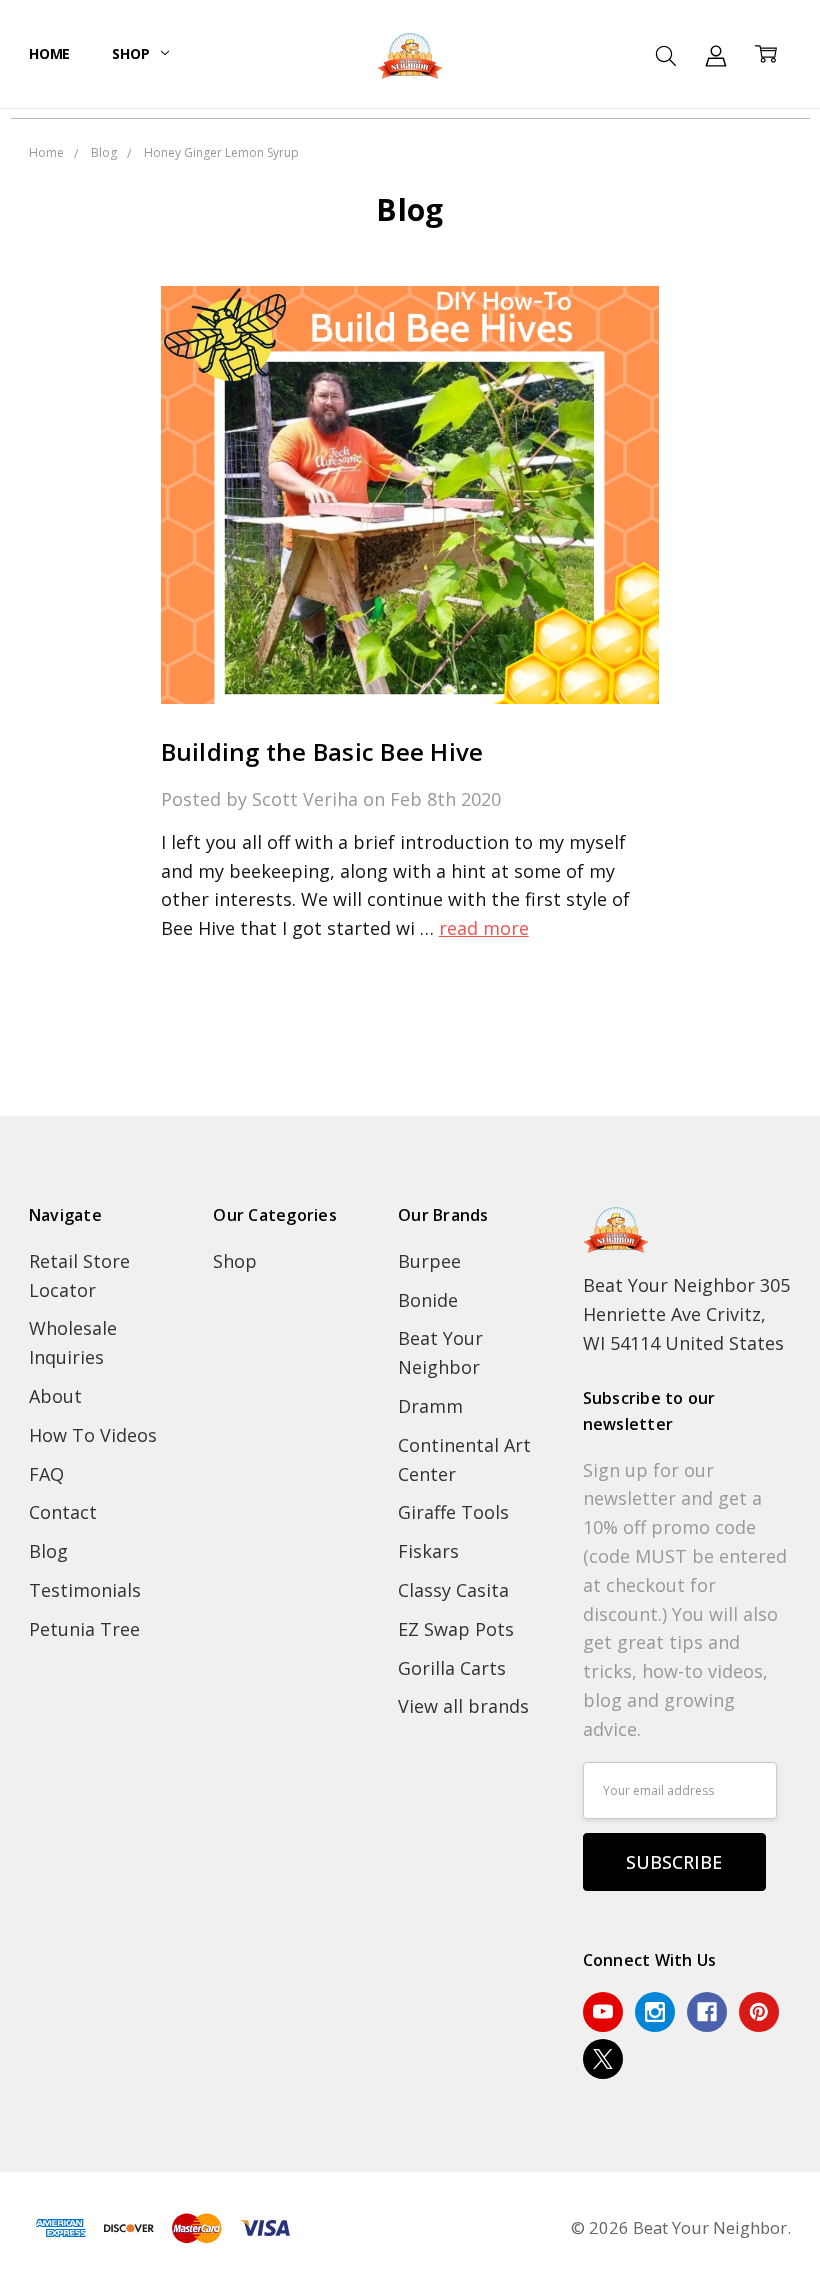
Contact (63, 1512)
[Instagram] (655, 2012)
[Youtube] (603, 2012)
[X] (603, 2059)
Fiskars (428, 1551)
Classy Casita (453, 1590)
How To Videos (93, 1435)
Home (49, 53)
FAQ (46, 1474)
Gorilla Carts (452, 1668)
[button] (410, 1101)
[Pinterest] (759, 2012)
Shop (132, 53)
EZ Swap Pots (456, 1629)
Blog (48, 1551)
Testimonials (85, 1590)
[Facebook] (707, 2012)
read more (484, 928)
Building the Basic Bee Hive (322, 751)
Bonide (428, 1300)
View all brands (463, 1706)
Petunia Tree (84, 1629)
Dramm (430, 1406)
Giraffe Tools (453, 1512)
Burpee (429, 1261)
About (55, 1396)
